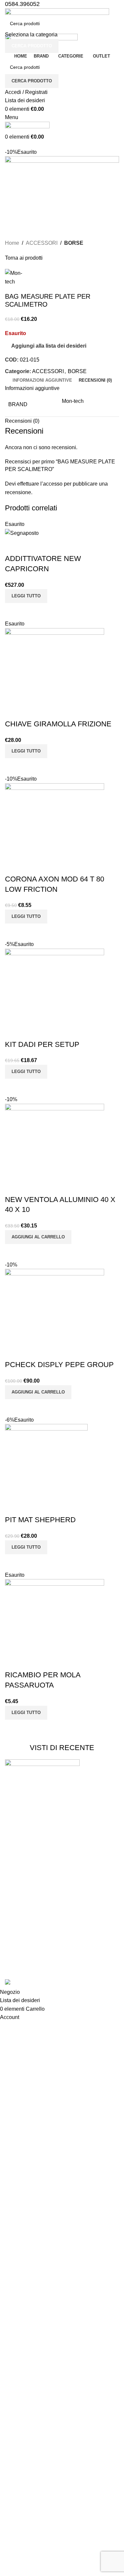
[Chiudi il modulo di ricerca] (8, 8)
